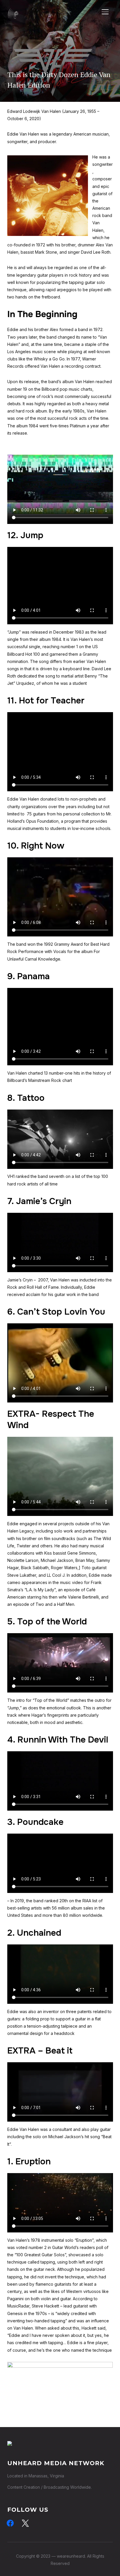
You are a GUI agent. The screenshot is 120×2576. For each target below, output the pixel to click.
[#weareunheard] (10, 2445)
